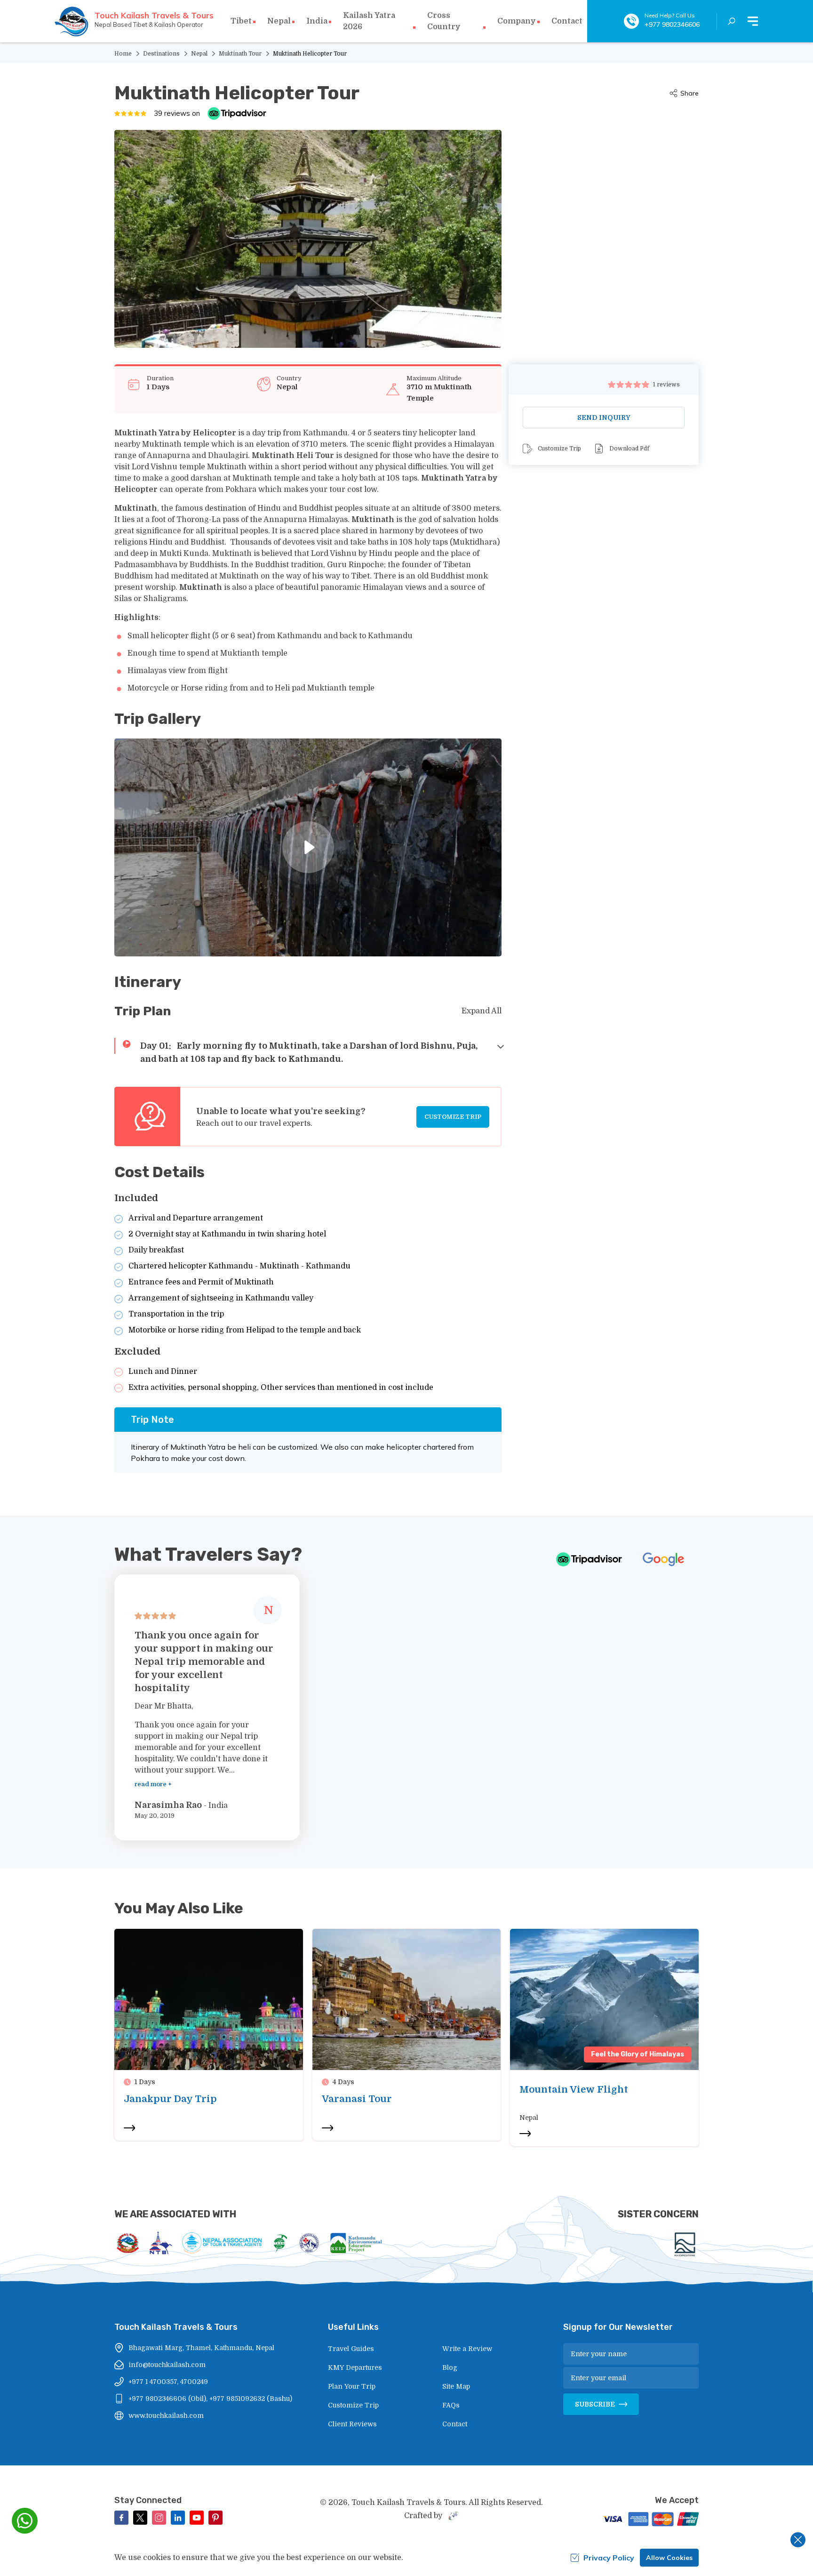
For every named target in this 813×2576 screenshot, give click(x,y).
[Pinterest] (215, 2518)
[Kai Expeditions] (685, 2244)
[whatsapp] (25, 2521)
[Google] (663, 1559)
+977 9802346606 (672, 24)
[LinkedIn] (178, 2518)
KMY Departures (355, 2367)
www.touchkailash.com (166, 2416)
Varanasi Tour (357, 2099)
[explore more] (129, 2128)
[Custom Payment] (649, 2520)
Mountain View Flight (574, 2090)
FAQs (451, 2405)
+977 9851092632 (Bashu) (251, 2399)
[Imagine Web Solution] (452, 2516)
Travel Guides (351, 2349)
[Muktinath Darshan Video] (308, 847)
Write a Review (467, 2349)
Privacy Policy (609, 2558)
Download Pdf (629, 449)
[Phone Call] (631, 21)
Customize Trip (453, 1117)
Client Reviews (352, 2424)
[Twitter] (140, 2518)
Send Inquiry (604, 417)
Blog (450, 2367)
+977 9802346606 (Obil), (168, 2399)
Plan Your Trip (352, 2386)
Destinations (161, 54)
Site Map (456, 2386)
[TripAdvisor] (237, 113)
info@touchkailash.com (167, 2365)
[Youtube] (197, 2518)
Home (123, 54)
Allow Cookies (669, 2558)
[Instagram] (159, 2518)
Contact (567, 21)
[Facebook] (121, 2518)
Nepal (199, 54)
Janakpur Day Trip (170, 2099)
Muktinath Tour (240, 54)
